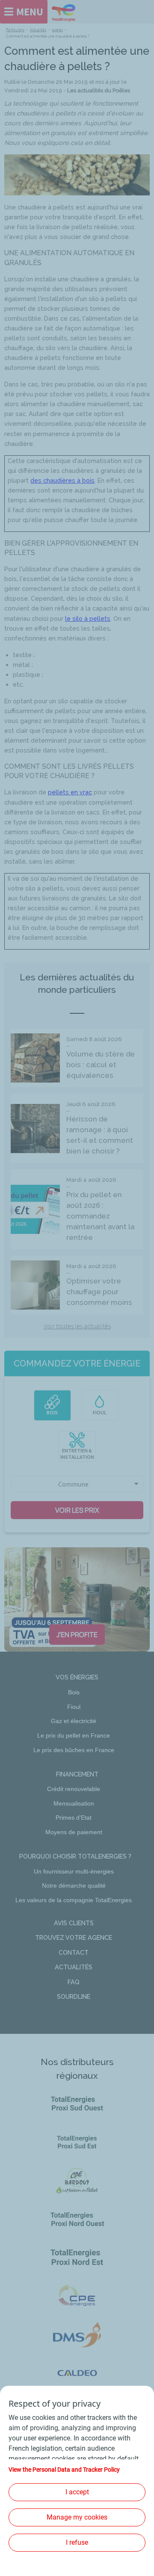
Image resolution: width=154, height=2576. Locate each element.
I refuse (77, 2542)
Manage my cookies (77, 2517)
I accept (77, 2492)
